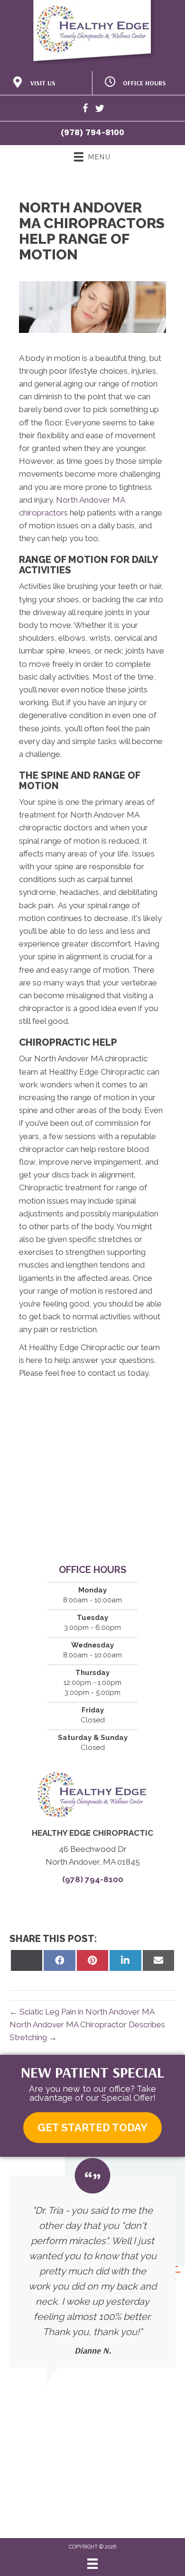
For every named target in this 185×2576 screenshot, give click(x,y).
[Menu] (92, 2564)
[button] (92, 2128)
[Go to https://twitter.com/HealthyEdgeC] (100, 110)
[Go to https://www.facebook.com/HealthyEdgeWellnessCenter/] (85, 110)
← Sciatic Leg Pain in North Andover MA (82, 2012)
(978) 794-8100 (92, 132)
